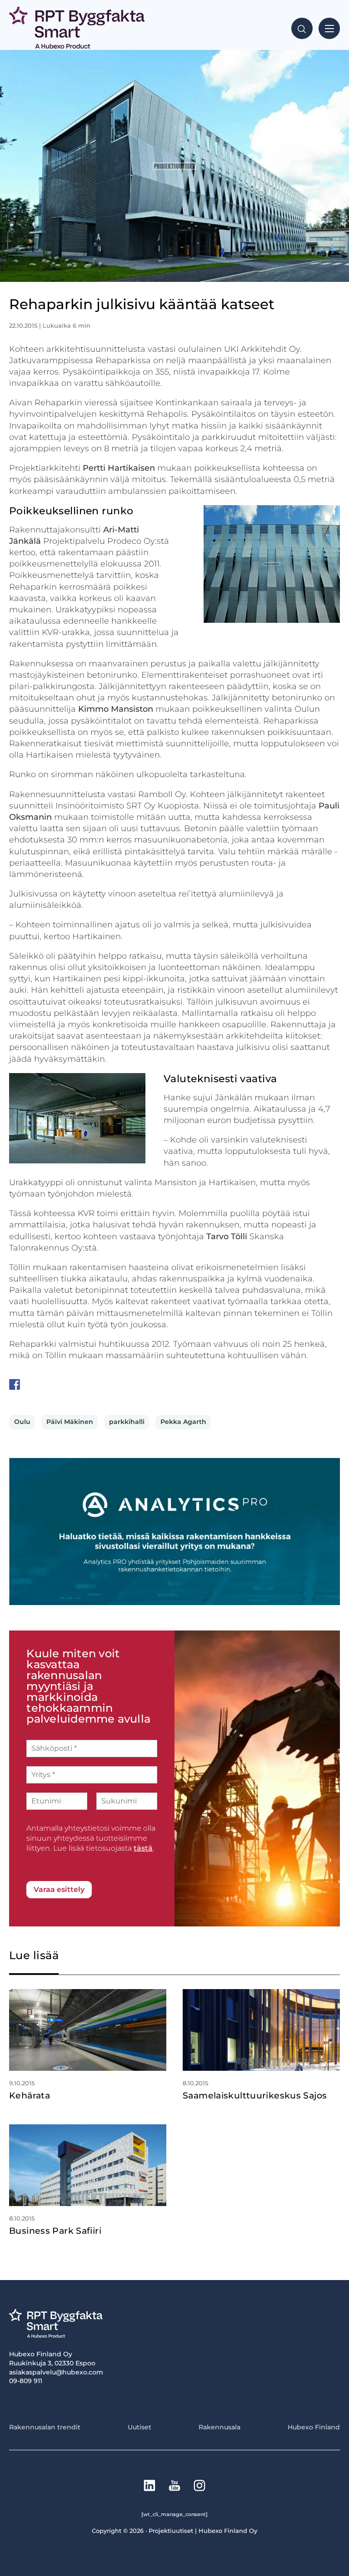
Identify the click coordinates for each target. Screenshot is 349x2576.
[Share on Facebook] (15, 1384)
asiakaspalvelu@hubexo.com (56, 2372)
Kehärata (30, 2096)
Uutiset (140, 2427)
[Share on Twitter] (32, 1384)
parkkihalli (127, 1422)
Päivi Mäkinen (70, 1422)
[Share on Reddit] (50, 1384)
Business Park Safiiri (55, 2231)
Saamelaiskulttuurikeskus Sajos (255, 2096)
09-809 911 (26, 2381)
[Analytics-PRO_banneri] (174, 1603)
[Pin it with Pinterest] (68, 1384)
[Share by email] (103, 1384)
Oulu (22, 1422)
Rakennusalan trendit (45, 2427)
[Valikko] (329, 28)
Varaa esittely (59, 1889)
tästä (143, 1848)
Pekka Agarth (183, 1422)
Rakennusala (219, 2427)
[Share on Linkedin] (85, 1384)
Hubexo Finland (314, 2427)
